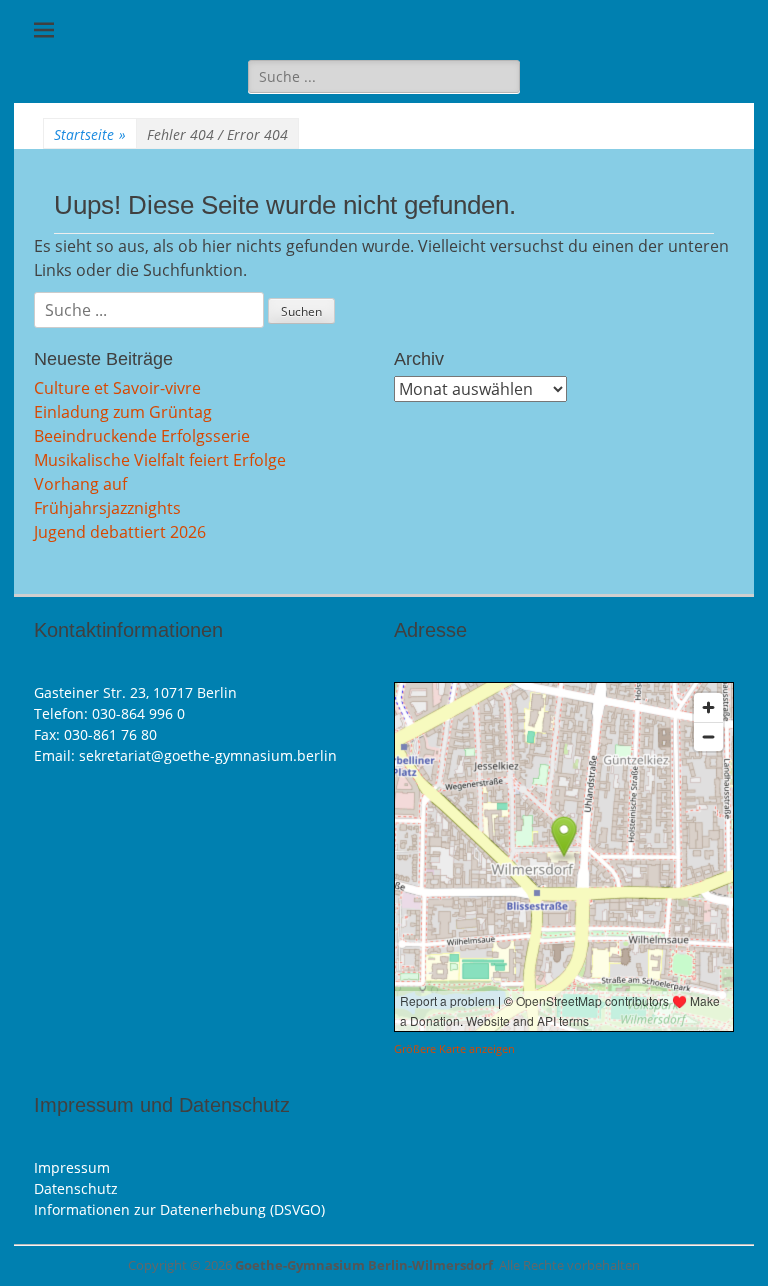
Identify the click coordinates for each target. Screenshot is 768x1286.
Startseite (90, 134)
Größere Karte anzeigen (454, 1049)
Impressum (72, 1167)
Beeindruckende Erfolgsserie (142, 436)
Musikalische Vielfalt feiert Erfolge (160, 460)
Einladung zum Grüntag (123, 412)
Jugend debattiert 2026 (120, 532)
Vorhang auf (80, 484)
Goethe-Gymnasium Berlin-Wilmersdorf (364, 1265)
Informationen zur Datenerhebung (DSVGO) (179, 1209)
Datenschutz (76, 1188)
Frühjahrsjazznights (107, 508)
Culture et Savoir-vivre (117, 388)
